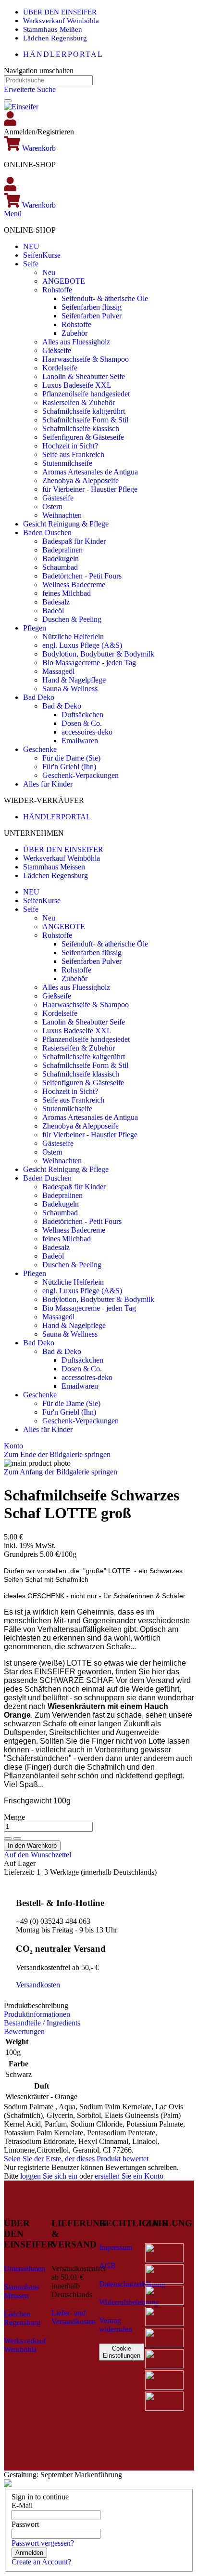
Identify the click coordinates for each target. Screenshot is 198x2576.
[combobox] (48, 80)
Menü (13, 214)
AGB (107, 2266)
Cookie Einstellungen (122, 2352)
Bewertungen (24, 2031)
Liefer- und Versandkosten (74, 2317)
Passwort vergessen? (43, 2543)
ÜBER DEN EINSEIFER (60, 12)
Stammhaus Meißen (53, 29)
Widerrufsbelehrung (129, 2302)
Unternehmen (25, 2268)
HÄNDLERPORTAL (63, 54)
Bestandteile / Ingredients (42, 2023)
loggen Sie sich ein (49, 2176)
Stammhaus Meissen (54, 867)
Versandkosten (38, 1985)
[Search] (8, 101)
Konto (13, 1446)
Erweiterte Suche (30, 89)
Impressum (116, 2247)
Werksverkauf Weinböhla (61, 21)
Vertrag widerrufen (116, 2325)
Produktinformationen (37, 2014)
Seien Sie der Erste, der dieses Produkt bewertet (76, 2159)
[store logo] (21, 107)
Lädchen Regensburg (55, 38)
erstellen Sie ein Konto (129, 2176)
